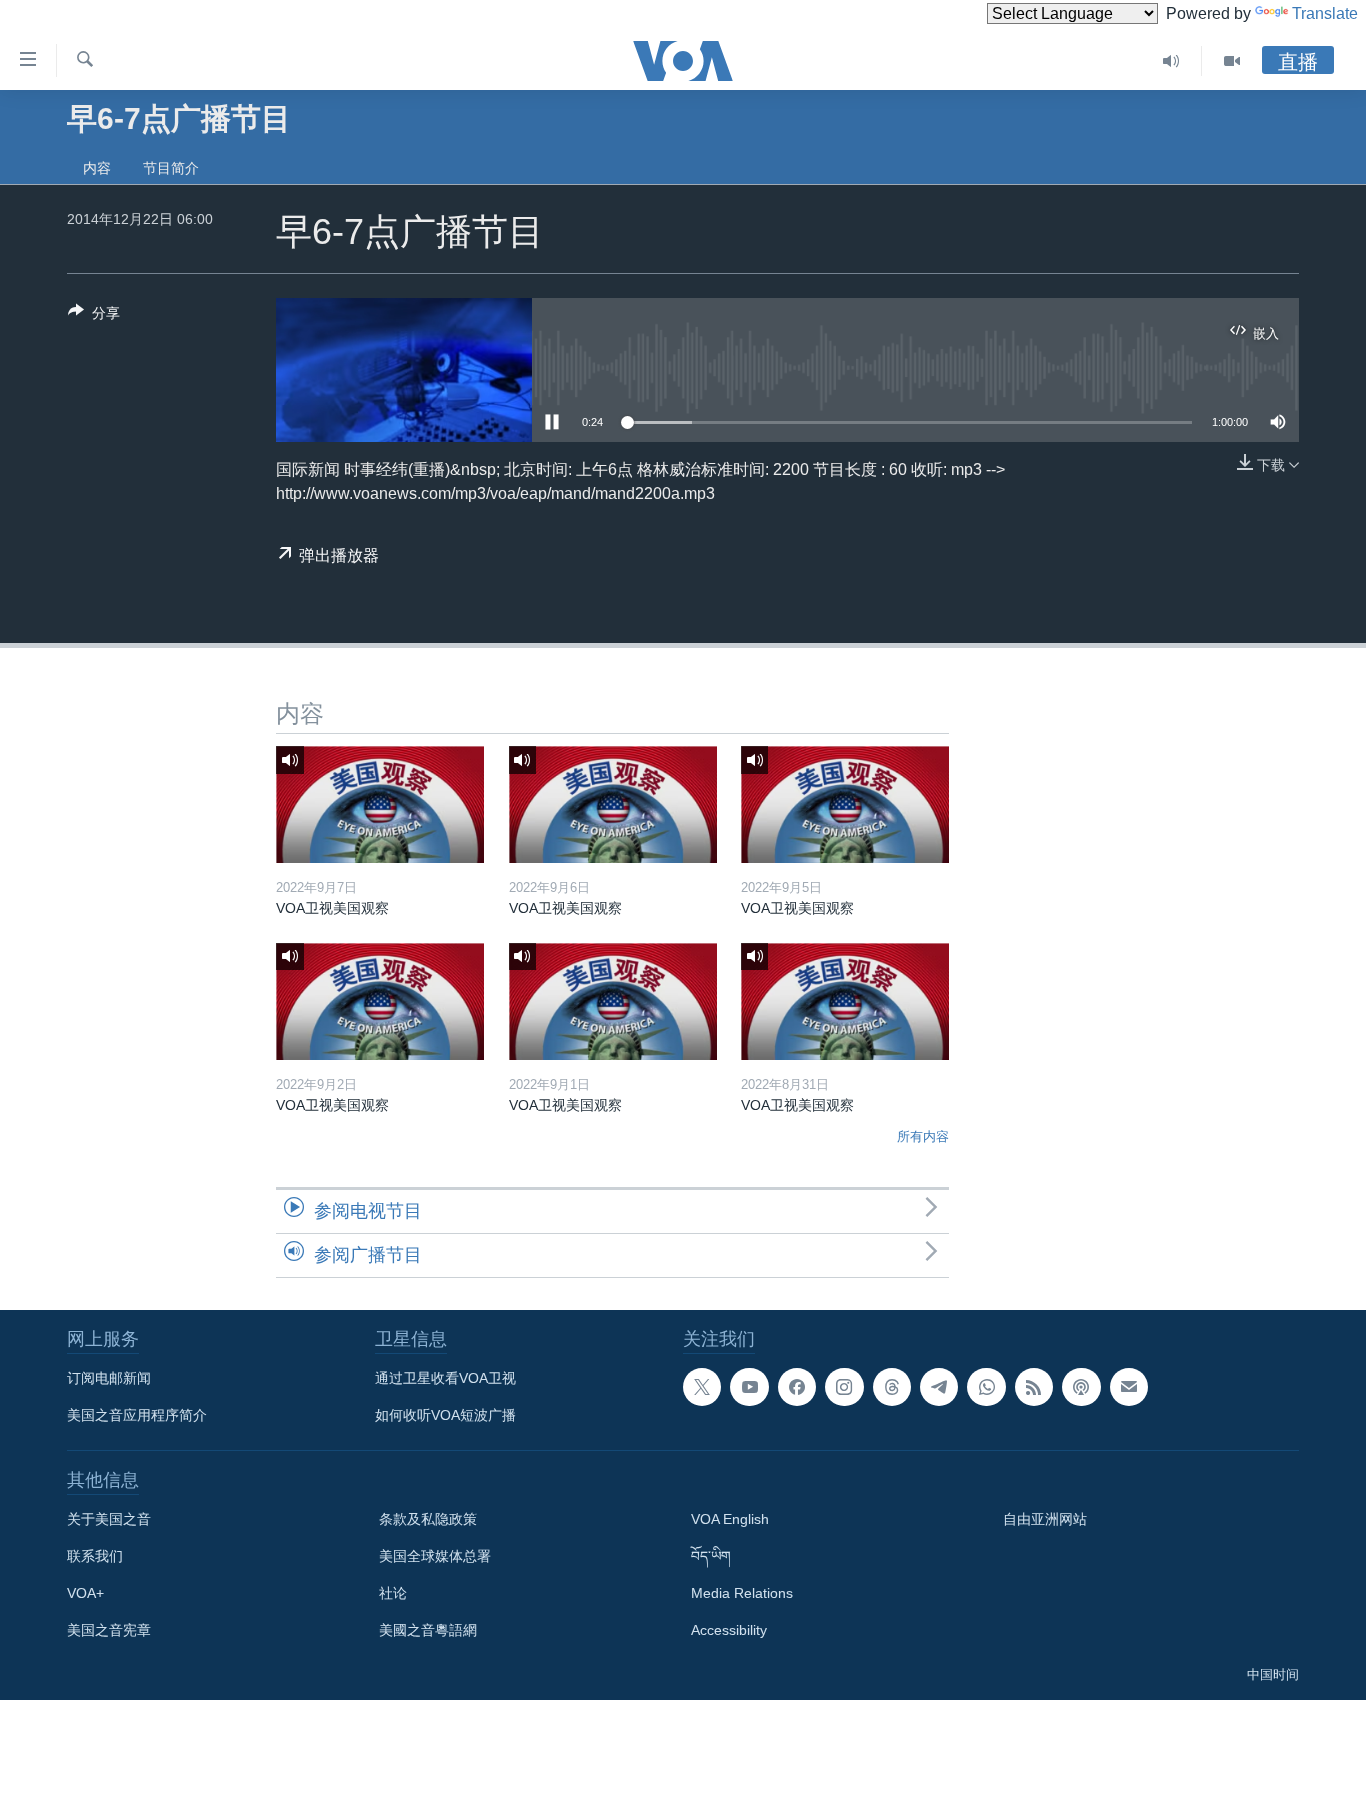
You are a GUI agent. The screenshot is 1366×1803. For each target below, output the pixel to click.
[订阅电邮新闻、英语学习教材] (1129, 1387)
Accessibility (729, 1630)
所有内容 (923, 1136)
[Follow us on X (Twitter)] (702, 1387)
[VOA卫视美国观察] (380, 804)
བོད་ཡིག (711, 1556)
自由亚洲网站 (1045, 1519)
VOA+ (85, 1593)
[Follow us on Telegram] (939, 1387)
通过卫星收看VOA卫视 (445, 1378)
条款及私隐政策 (428, 1519)
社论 (393, 1593)
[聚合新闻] (1034, 1387)
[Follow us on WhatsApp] (986, 1387)
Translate (1325, 13)
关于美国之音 (109, 1519)
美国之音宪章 (109, 1630)
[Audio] (1171, 61)
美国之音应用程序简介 (137, 1415)
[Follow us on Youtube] (749, 1387)
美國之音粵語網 (428, 1630)
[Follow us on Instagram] (844, 1387)
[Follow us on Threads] (892, 1387)
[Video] (1232, 61)
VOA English (730, 1519)
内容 (97, 168)
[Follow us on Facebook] (797, 1387)
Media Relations (742, 1593)
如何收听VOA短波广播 (445, 1415)
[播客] (1081, 1387)
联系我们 (95, 1556)
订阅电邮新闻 (109, 1378)
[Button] (94, 316)
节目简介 (171, 168)
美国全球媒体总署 (435, 1556)
